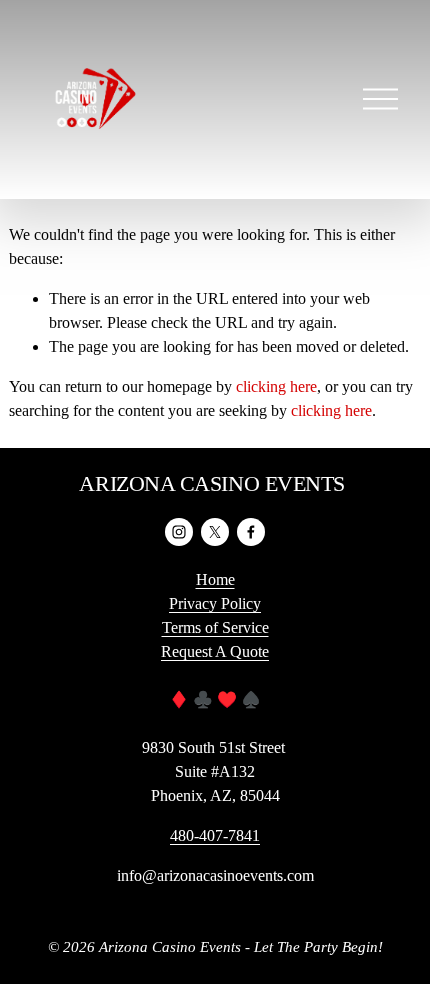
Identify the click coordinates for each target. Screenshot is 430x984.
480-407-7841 (215, 835)
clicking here (276, 386)
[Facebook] (251, 532)
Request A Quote (215, 651)
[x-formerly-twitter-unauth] (215, 532)
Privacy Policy (215, 603)
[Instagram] (179, 532)
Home (215, 579)
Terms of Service (215, 627)
